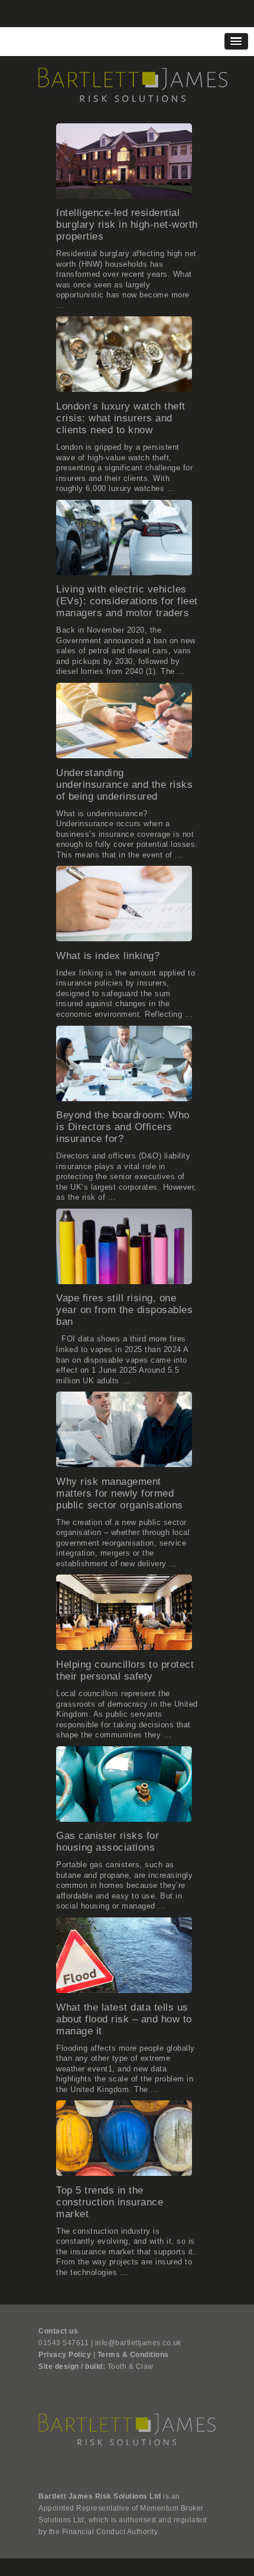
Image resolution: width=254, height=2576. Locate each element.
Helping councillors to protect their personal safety (125, 1670)
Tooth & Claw (131, 2366)
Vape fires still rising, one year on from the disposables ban (124, 1310)
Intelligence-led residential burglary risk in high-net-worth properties (127, 225)
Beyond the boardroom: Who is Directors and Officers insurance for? (123, 1127)
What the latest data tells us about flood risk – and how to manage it (124, 2019)
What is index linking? (108, 956)
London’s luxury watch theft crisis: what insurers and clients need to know (121, 418)
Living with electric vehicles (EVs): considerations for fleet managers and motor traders (127, 601)
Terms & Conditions (133, 2355)
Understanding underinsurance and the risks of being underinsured (124, 785)
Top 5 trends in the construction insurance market (110, 2202)
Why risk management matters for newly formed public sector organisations (120, 1493)
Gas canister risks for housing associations (108, 1842)
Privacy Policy (65, 2355)
